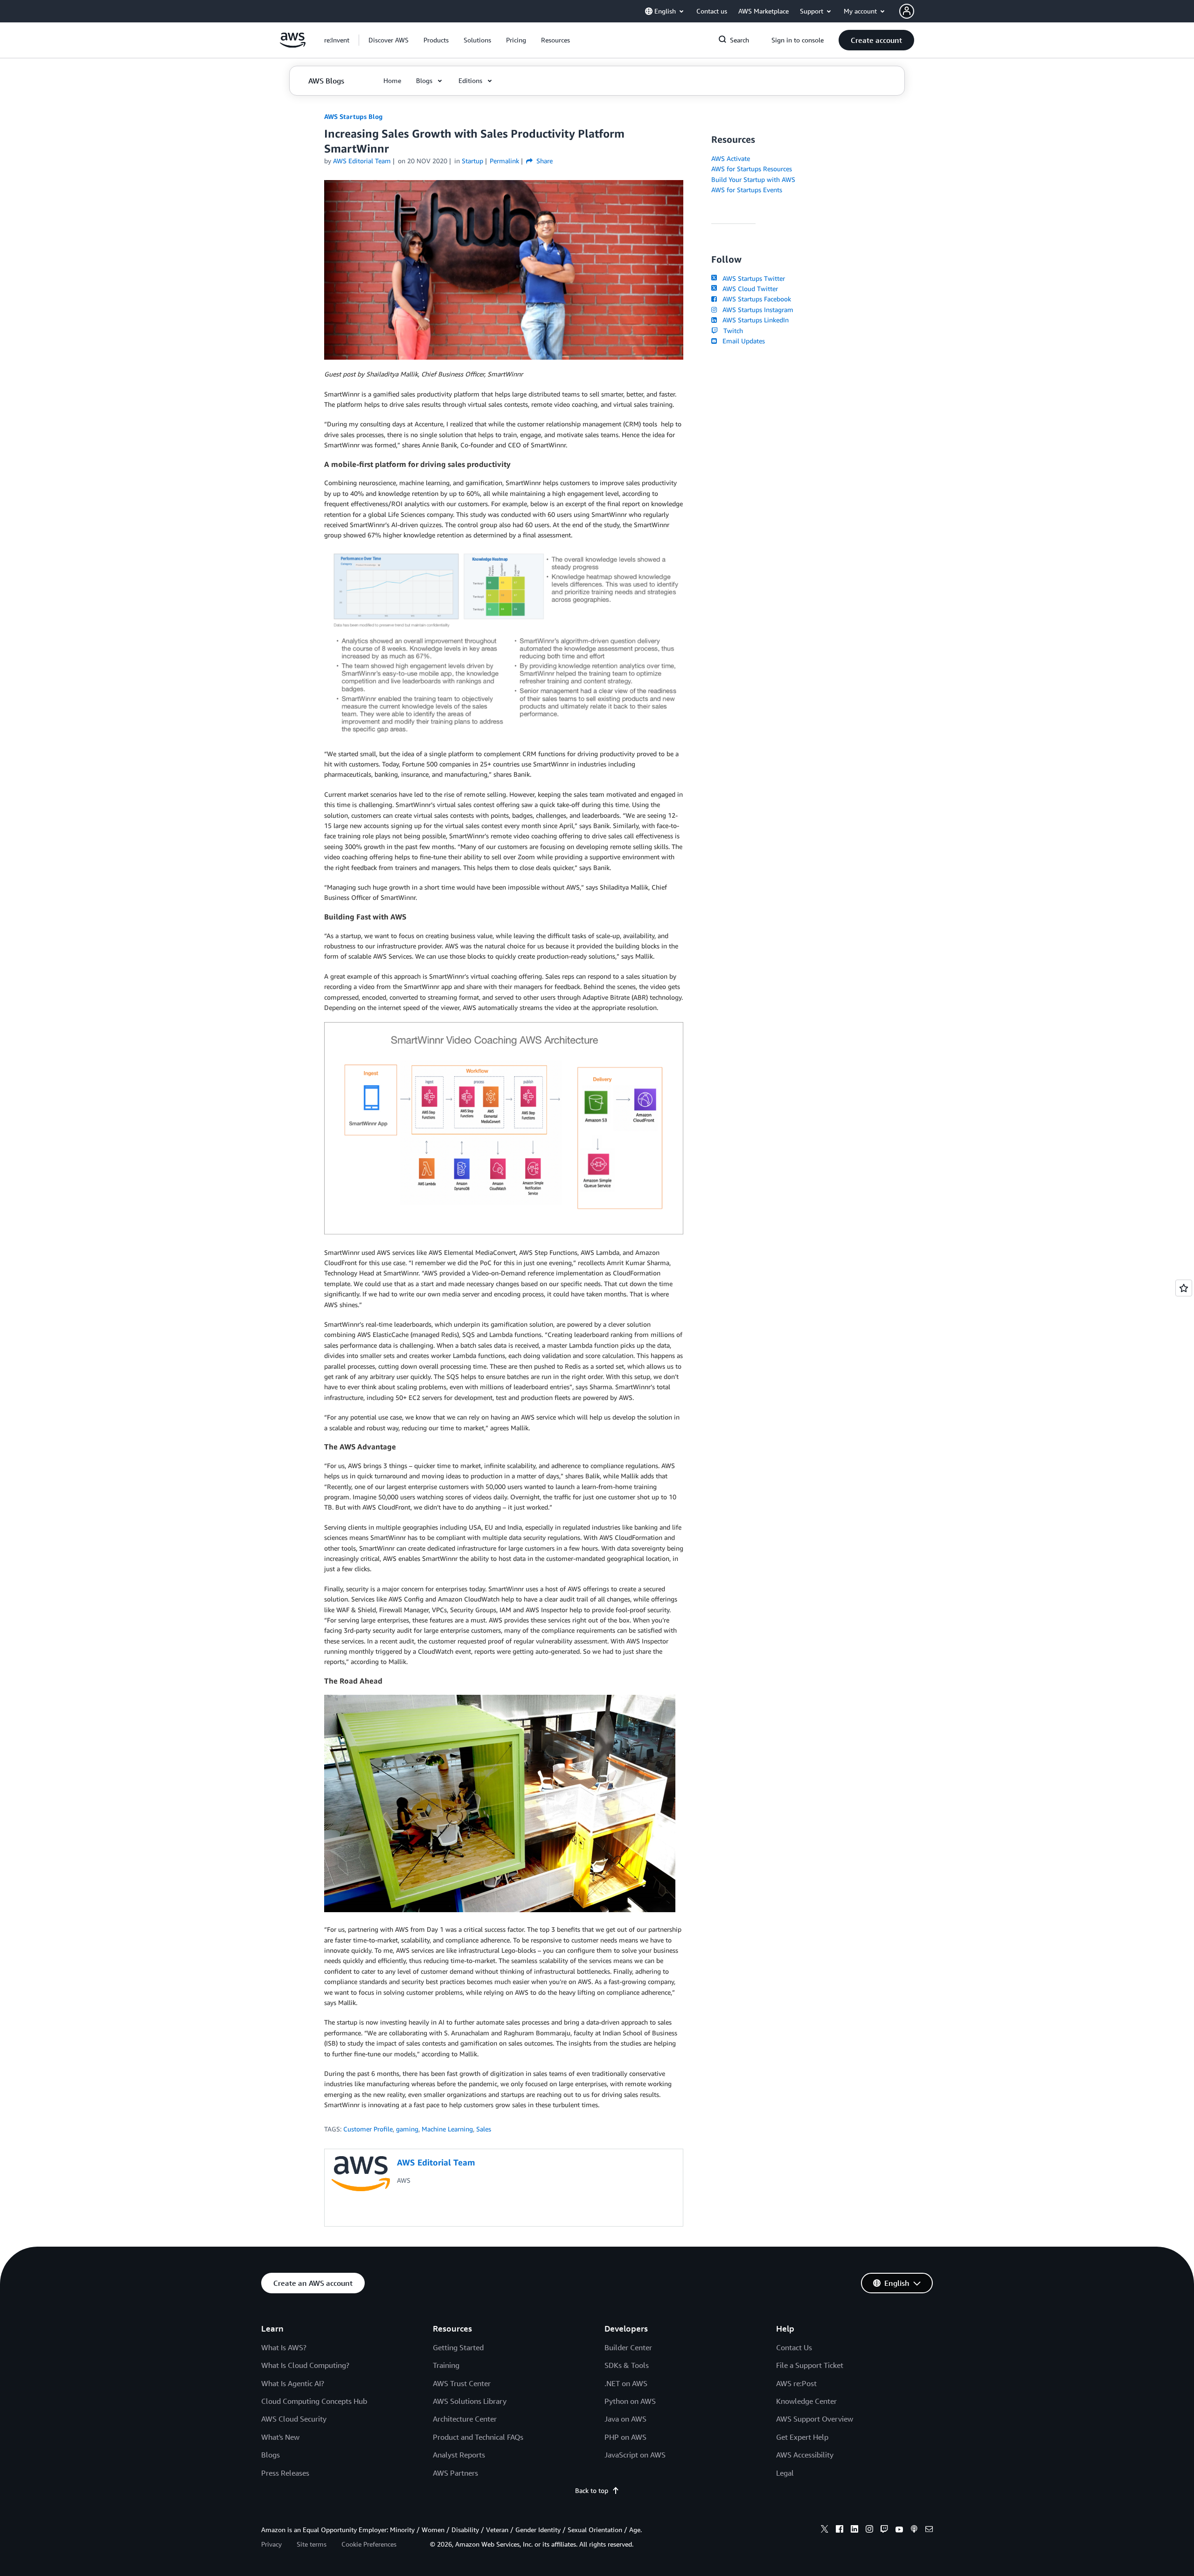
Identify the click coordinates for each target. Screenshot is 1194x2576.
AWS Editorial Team (362, 161)
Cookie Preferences (369, 2544)
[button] (389, 40)
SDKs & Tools (627, 2365)
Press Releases (285, 2473)
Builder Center (628, 2347)
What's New (280, 2437)
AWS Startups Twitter (752, 278)
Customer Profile (368, 2129)
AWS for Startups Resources (752, 169)
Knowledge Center (806, 2401)
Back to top (592, 2490)
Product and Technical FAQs (478, 2437)
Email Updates (742, 341)
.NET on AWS (626, 2383)
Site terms (312, 2544)
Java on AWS (625, 2419)
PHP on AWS (625, 2437)
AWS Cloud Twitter (748, 289)
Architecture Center (465, 2419)
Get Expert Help (802, 2437)
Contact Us (794, 2347)
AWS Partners (455, 2473)
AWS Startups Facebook (755, 299)
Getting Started (458, 2347)
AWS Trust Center (462, 2383)
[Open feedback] (1184, 1288)
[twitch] (884, 2530)
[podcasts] (914, 2530)
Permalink (504, 161)
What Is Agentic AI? (293, 2383)
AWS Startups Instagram (756, 310)
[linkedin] (854, 2530)
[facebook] (840, 2530)
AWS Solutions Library (470, 2401)
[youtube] (899, 2530)
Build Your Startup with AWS (753, 179)
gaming (407, 2129)
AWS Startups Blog (353, 116)
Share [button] (544, 161)
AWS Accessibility (805, 2455)
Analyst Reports (459, 2455)
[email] (929, 2530)
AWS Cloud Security (294, 2419)
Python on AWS (630, 2401)
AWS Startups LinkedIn (754, 320)
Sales (484, 2129)
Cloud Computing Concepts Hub (314, 2401)
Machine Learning (447, 2129)
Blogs (271, 2455)
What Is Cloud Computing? (305, 2365)
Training (446, 2365)
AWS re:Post (796, 2383)
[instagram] (869, 2530)
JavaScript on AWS (635, 2455)
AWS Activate (731, 158)
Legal (785, 2473)
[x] (825, 2530)
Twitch (731, 331)
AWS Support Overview (815, 2419)
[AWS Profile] (907, 11)
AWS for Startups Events (747, 190)
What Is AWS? (284, 2347)
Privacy (271, 2544)
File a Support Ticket (810, 2365)
